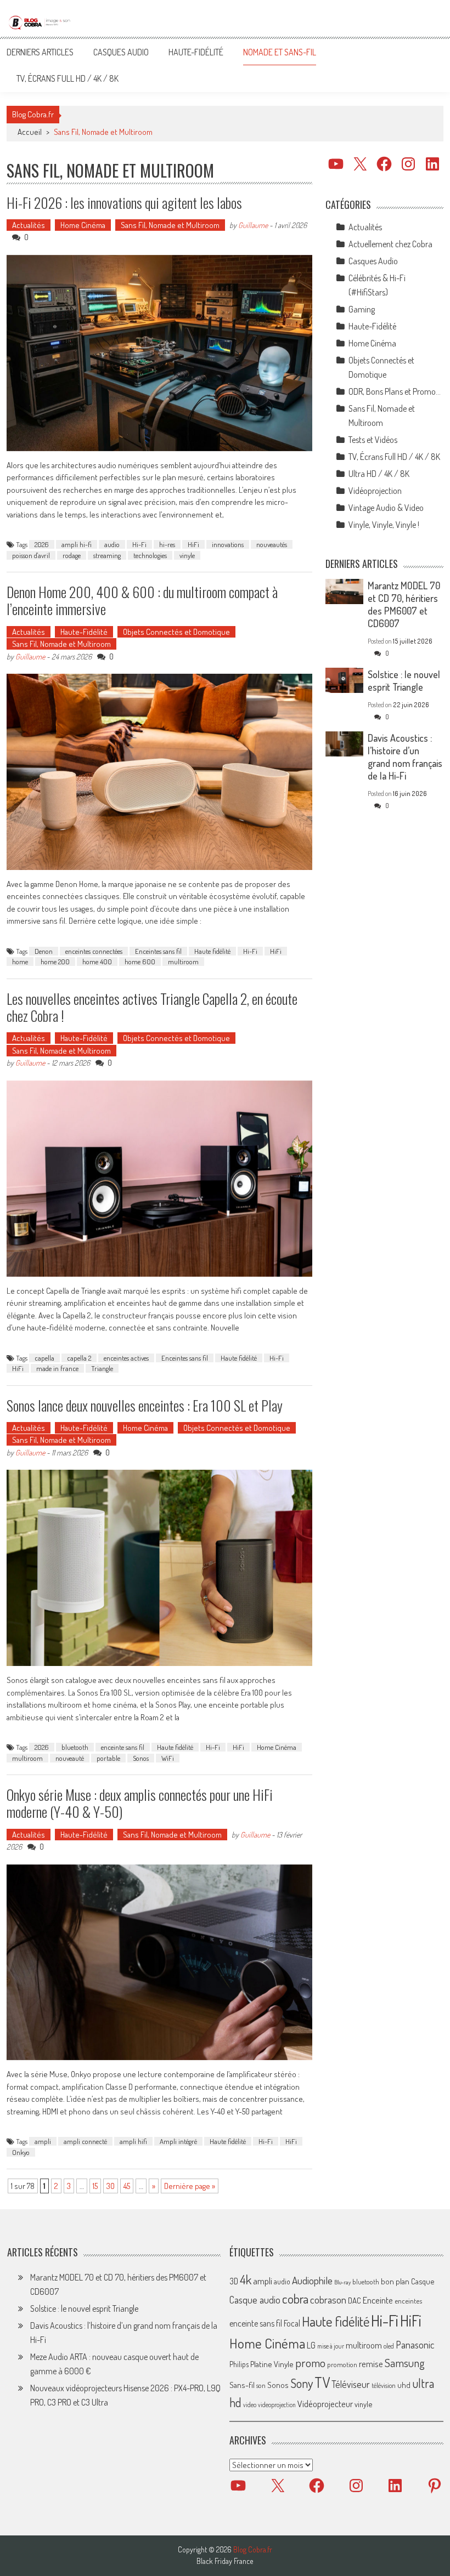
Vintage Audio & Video (386, 508)
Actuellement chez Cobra (390, 244)
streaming (107, 555)
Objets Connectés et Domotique (176, 632)
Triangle (102, 1368)
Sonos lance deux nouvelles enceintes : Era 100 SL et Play (145, 1405)
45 (127, 2186)
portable (108, 1758)
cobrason (328, 2299)
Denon (44, 951)
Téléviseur (351, 2384)
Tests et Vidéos (373, 440)
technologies (150, 555)
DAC (355, 2301)
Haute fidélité (212, 951)
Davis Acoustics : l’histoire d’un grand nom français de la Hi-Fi (405, 757)
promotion (342, 2364)
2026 (42, 544)
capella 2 (79, 1358)
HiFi (193, 544)
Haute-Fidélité (196, 52)
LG (311, 2345)
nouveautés (272, 544)
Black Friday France (225, 2561)
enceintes (408, 2301)
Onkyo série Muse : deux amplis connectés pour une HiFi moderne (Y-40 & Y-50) (140, 1803)
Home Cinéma (83, 225)
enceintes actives (126, 1358)
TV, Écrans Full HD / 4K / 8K (67, 78)
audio (112, 544)
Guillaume (253, 225)
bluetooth (75, 1747)
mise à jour (331, 2346)
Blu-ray (342, 2282)
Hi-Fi (139, 544)
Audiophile (312, 2280)
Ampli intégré (178, 2141)
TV (322, 2382)
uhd (404, 2385)
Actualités (29, 225)
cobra (295, 2299)
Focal (292, 2323)
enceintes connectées (94, 951)
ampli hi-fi (77, 544)
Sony (302, 2383)
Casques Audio (121, 52)
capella (44, 1358)
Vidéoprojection (375, 491)
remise (371, 2364)
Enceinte (378, 2300)
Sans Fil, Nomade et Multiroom (170, 225)
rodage (72, 555)
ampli (43, 2141)
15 (95, 2186)
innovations (228, 544)
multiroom (183, 962)
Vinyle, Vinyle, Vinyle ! (384, 525)
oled (389, 2346)
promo (310, 2362)
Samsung (405, 2363)
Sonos (141, 1758)
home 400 (97, 962)
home (20, 962)
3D (234, 2281)
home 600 (140, 962)
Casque (423, 2281)
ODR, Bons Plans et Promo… (395, 391)
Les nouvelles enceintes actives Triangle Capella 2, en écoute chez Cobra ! (152, 1007)
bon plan (395, 2281)
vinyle (187, 555)
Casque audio (255, 2300)
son (261, 2385)
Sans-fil (242, 2385)
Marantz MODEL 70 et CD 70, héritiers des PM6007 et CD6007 (404, 604)
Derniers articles (40, 52)
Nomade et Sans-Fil (280, 52)
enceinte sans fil (123, 1747)
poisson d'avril (31, 555)
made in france (57, 1368)
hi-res (167, 544)
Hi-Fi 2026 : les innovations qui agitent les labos (124, 203)
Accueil (30, 132)
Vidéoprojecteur (325, 2404)
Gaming (362, 309)
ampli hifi (133, 2141)
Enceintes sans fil (158, 951)
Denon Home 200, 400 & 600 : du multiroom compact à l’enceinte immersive (142, 600)
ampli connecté (85, 2141)
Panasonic (415, 2344)
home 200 (55, 962)
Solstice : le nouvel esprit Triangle (404, 681)
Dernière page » (190, 2186)
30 (111, 2186)
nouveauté (70, 1758)
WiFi (168, 1758)
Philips (239, 2364)
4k (246, 2279)
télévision (384, 2385)
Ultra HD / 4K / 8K (379, 474)
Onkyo (21, 2152)
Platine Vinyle (272, 2364)
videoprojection (277, 2405)
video (250, 2405)
